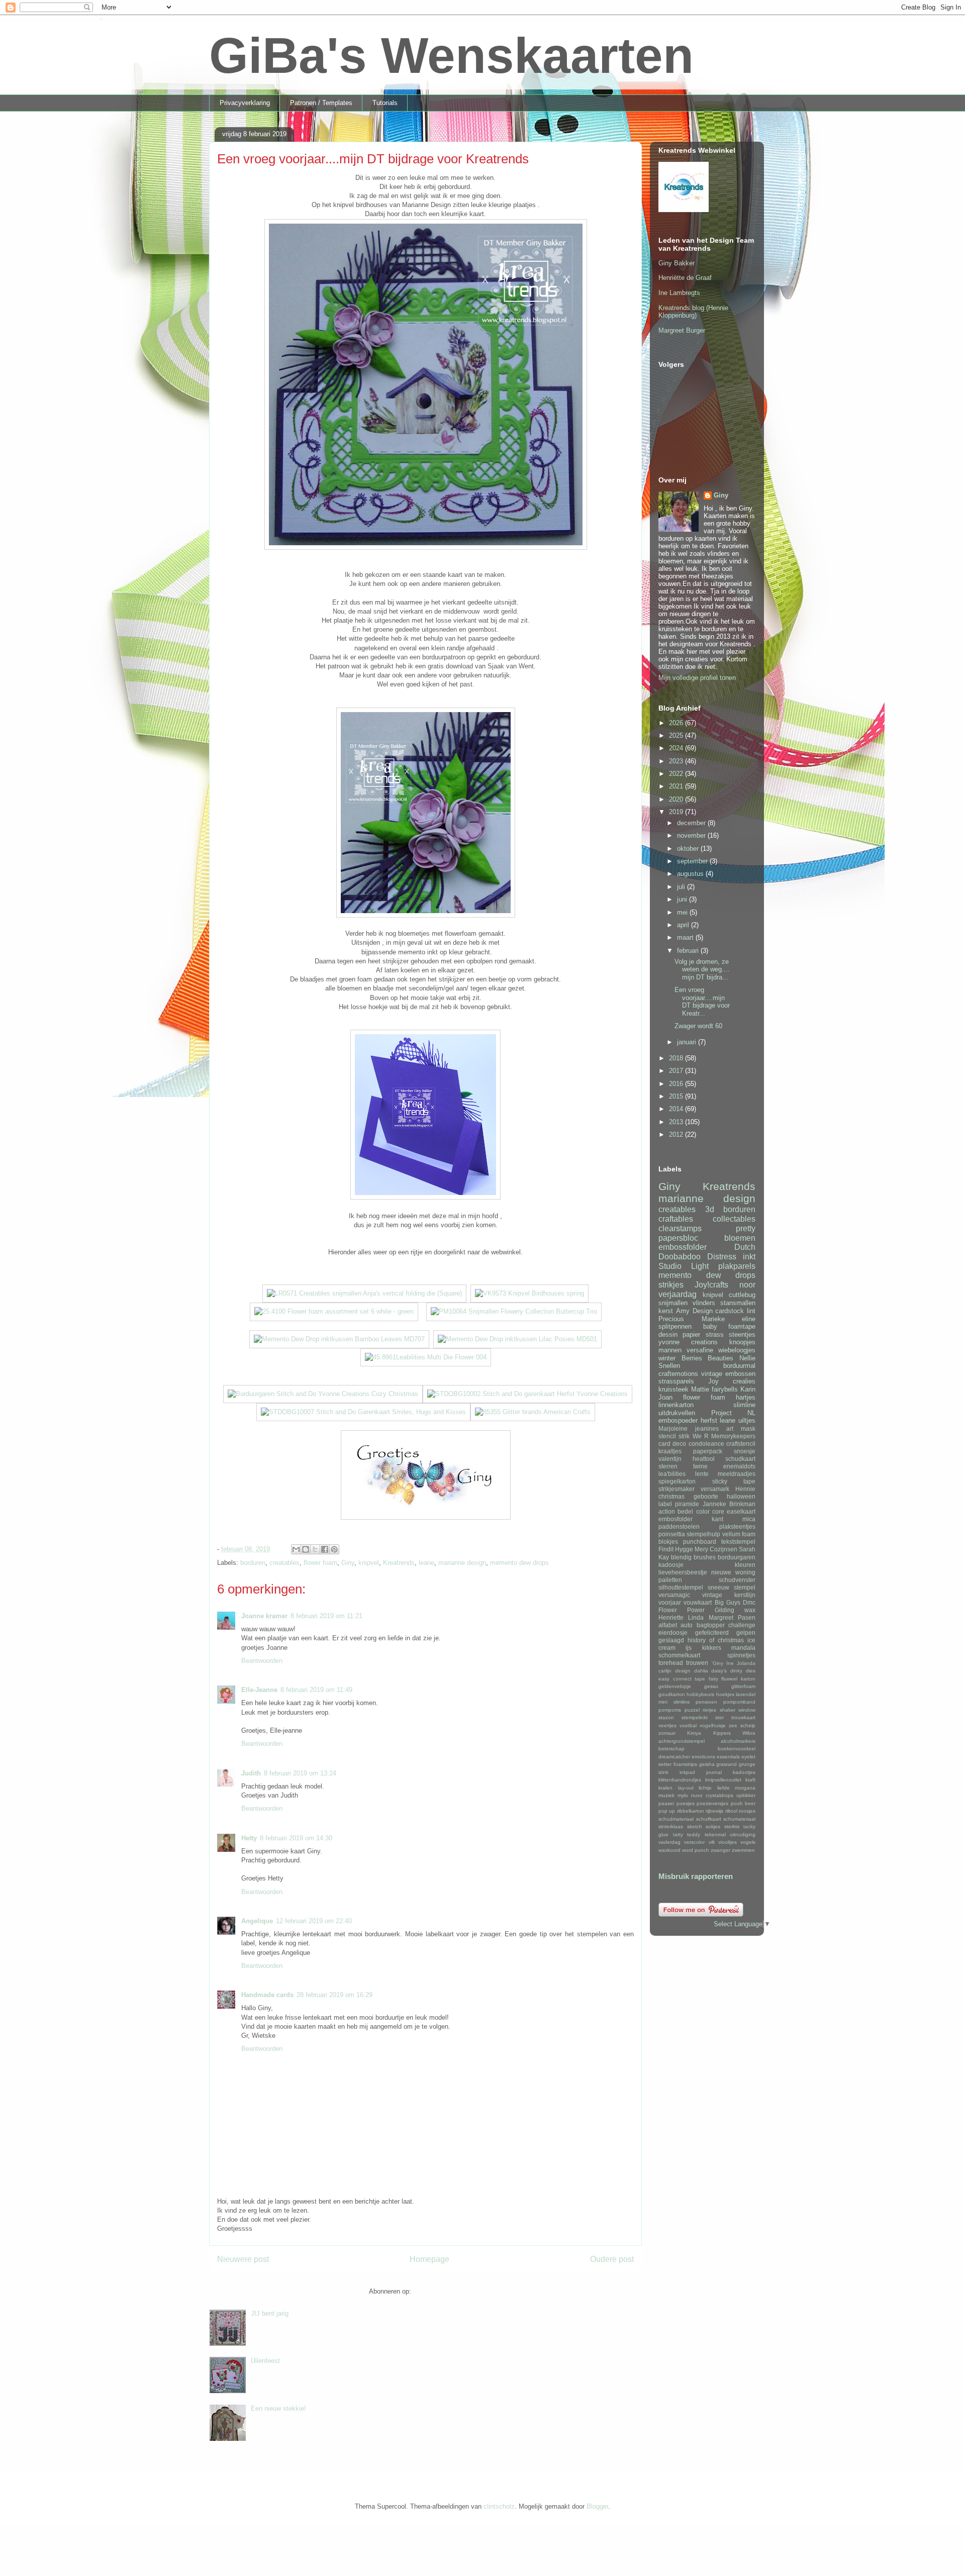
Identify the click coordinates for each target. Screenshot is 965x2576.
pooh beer (743, 1803)
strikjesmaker (677, 1489)
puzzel (692, 1710)
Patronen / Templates (321, 103)
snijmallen (673, 1303)
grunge (747, 1764)
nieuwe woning (733, 1572)
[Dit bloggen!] (306, 1549)
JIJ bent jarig (270, 2313)
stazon (666, 1717)
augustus (691, 874)
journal (714, 1772)
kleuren (745, 1565)
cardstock (730, 1311)
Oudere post (612, 2259)
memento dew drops (519, 1563)
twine (700, 1466)
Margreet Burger (682, 330)
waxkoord (669, 1850)
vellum (731, 1534)
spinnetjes (741, 1655)
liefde (723, 1788)
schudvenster (737, 1580)
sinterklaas (671, 1826)
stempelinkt (695, 1717)
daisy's (719, 1671)
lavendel (746, 1694)
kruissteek (673, 1389)
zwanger (720, 1850)
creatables (284, 1563)
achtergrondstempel (682, 1741)
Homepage (429, 2259)
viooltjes (728, 1842)
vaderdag (669, 1842)
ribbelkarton (691, 1811)
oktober (689, 849)
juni (683, 899)
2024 (677, 748)
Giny (348, 1563)
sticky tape (734, 1481)
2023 (677, 761)
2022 (677, 774)
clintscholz (499, 2506)
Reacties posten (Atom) (448, 2291)
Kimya (694, 1733)
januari (688, 1042)
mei (683, 912)
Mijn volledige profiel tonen (697, 678)
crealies (744, 1381)
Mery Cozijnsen (716, 1549)
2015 (677, 1096)
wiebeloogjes (737, 1350)
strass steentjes (731, 1334)
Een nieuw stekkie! (278, 2408)
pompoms (670, 1710)
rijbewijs (714, 1811)
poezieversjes (712, 1803)
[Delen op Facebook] (325, 1549)
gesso (711, 1686)
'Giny (717, 1663)
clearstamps (680, 1228)
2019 (677, 812)
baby (710, 1326)
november (692, 835)
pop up (667, 1811)
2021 (677, 786)
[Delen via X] (315, 1549)
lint (751, 1311)
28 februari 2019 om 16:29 (334, 1995)
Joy (713, 1381)
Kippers (722, 1733)
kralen (665, 1788)
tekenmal (715, 1835)
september (693, 861)
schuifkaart (709, 1819)
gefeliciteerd (712, 1632)
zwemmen (743, 1850)
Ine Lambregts (679, 293)
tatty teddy (687, 1835)
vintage (712, 1374)
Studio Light (684, 1266)
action (667, 1511)
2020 (677, 799)
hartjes (746, 1397)
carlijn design (674, 1671)
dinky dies (743, 1671)
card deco (672, 1444)
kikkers (712, 1648)
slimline (744, 1405)
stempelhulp (703, 1534)
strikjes (671, 1285)
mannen (670, 1350)
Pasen (747, 1617)
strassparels (676, 1381)
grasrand (727, 1764)
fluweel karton (738, 1679)
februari (689, 951)
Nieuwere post (243, 2259)
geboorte (706, 1496)
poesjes (686, 1803)
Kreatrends (399, 1563)
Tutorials (385, 103)
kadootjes (744, 1772)
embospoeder (678, 1420)
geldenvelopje (675, 1686)
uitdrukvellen (677, 1413)
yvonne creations (688, 1342)
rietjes (709, 1710)
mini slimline (674, 1702)
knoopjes (742, 1342)
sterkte (732, 1826)
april (684, 925)
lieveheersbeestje (683, 1572)
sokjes (713, 1826)
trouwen (697, 1663)
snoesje (745, 1451)
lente (702, 1474)
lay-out (686, 1788)
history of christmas (716, 1640)
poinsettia (672, 1534)
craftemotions (678, 1374)
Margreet (721, 1617)
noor (747, 1285)
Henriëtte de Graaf (685, 278)
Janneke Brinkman (729, 1504)
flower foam (320, 1563)
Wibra (749, 1733)
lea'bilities (672, 1474)
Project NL (734, 1413)
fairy (713, 1679)
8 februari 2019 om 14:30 (296, 1838)
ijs (689, 1648)
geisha (707, 1764)
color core (710, 1511)
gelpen (746, 1632)
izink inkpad (677, 1772)
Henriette (671, 1617)
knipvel (369, 1563)
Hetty (249, 1838)
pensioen (706, 1702)
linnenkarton (676, 1405)
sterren (668, 1466)
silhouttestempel (681, 1587)
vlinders (704, 1303)
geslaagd (671, 1640)
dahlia (701, 1671)
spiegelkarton (677, 1481)
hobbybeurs (700, 1694)
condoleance (706, 1444)
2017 (677, 1071)
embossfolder (683, 1247)
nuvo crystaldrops (712, 1795)
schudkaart (740, 1459)
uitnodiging (743, 1835)
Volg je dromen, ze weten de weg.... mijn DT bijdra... (702, 969)
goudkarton (672, 1694)
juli (682, 887)
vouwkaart (698, 1602)
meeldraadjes (737, 1474)
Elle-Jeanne (259, 1690)
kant (717, 1519)
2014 (677, 1109)
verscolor (694, 1842)
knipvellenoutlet (723, 1780)
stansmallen (738, 1303)
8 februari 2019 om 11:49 (316, 1690)
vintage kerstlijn (729, 1595)
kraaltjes (670, 1451)
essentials (728, 1757)
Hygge (684, 1549)
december (692, 823)
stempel (745, 1587)
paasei (666, 1803)
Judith (251, 1773)
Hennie (745, 1489)
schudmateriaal (676, 1819)
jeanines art (714, 1428)
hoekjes (725, 1694)
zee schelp (742, 1725)
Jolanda (746, 1663)
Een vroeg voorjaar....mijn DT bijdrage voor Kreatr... (702, 1002)
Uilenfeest (265, 2361)
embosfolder (675, 1519)
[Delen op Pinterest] (334, 1549)
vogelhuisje (713, 1725)
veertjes (667, 1725)
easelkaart (741, 1511)
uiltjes (747, 1420)
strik (684, 1436)
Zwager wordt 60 (698, 1026)
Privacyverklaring (245, 103)
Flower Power (682, 1610)
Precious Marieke (692, 1319)
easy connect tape (682, 1679)
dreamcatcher (674, 1757)
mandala (743, 1648)
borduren (253, 1563)
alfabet (668, 1625)
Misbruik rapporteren (696, 1876)
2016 (677, 1084)
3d (710, 1209)
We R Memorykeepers (724, 1436)
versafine (700, 1350)
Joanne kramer (264, 1616)
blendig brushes (693, 1557)
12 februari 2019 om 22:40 (314, 1921)
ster (719, 1717)
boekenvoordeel (737, 1749)
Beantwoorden (262, 1661)
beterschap (671, 1749)
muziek (666, 1795)
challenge (742, 1625)
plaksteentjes (737, 1526)
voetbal (688, 1725)
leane (426, 1563)
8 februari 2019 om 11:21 (326, 1616)
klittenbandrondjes (680, 1780)
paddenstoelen (679, 1526)
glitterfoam (743, 1686)
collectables (734, 1219)
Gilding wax (735, 1610)
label (665, 1504)
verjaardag (678, 1294)
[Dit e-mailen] (296, 1549)
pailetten (670, 1580)
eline (749, 1319)
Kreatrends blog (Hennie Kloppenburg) (693, 312)
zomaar (667, 1733)
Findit (666, 1549)
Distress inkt (731, 1257)
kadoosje (671, 1565)
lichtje (705, 1788)
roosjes (747, 1811)
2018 (677, 1058)
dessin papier (679, 1334)
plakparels (737, 1266)
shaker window (738, 1710)
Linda (696, 1617)
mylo (683, 1795)
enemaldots (739, 1466)
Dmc (749, 1602)
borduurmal (739, 1366)
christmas (671, 1496)
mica (749, 1519)
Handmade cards (267, 1995)
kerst (666, 1311)
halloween (741, 1496)
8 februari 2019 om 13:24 (300, 1773)
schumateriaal (739, 1819)
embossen (740, 1374)
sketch (695, 1826)
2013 (677, 1122)
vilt (712, 1842)
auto (687, 1625)
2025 (677, 735)
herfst (709, 1420)
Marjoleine (673, 1428)
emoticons (703, 1757)
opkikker (746, 1795)
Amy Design (694, 1311)
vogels (748, 1842)
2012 (677, 1134)
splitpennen (675, 1326)
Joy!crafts (711, 1285)
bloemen (740, 1238)
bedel (685, 1511)
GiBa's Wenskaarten (451, 55)
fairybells (725, 1389)
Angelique (257, 1921)
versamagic (674, 1595)
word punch (696, 1850)
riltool (731, 1811)
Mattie (700, 1389)
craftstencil (741, 1444)
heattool (704, 1459)
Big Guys (728, 1602)
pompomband (739, 1702)
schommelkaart (679, 1655)
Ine (730, 1663)
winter (667, 1358)
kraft (750, 1780)
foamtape (742, 1326)
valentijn (670, 1459)
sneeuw (718, 1587)
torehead (671, 1663)
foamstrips (685, 1764)
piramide (687, 1504)
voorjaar (670, 1602)
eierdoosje (673, 1632)
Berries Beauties (708, 1358)
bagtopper (711, 1625)
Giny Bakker (677, 263)
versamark (715, 1489)
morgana (745, 1788)
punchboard (700, 1542)
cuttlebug (742, 1295)
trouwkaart (743, 1717)
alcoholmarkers (738, 1741)
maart (686, 937)
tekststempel (738, 1542)
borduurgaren (737, 1557)
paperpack (708, 1451)
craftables (676, 1219)
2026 (677, 723)
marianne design (462, 1563)
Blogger (597, 2506)
